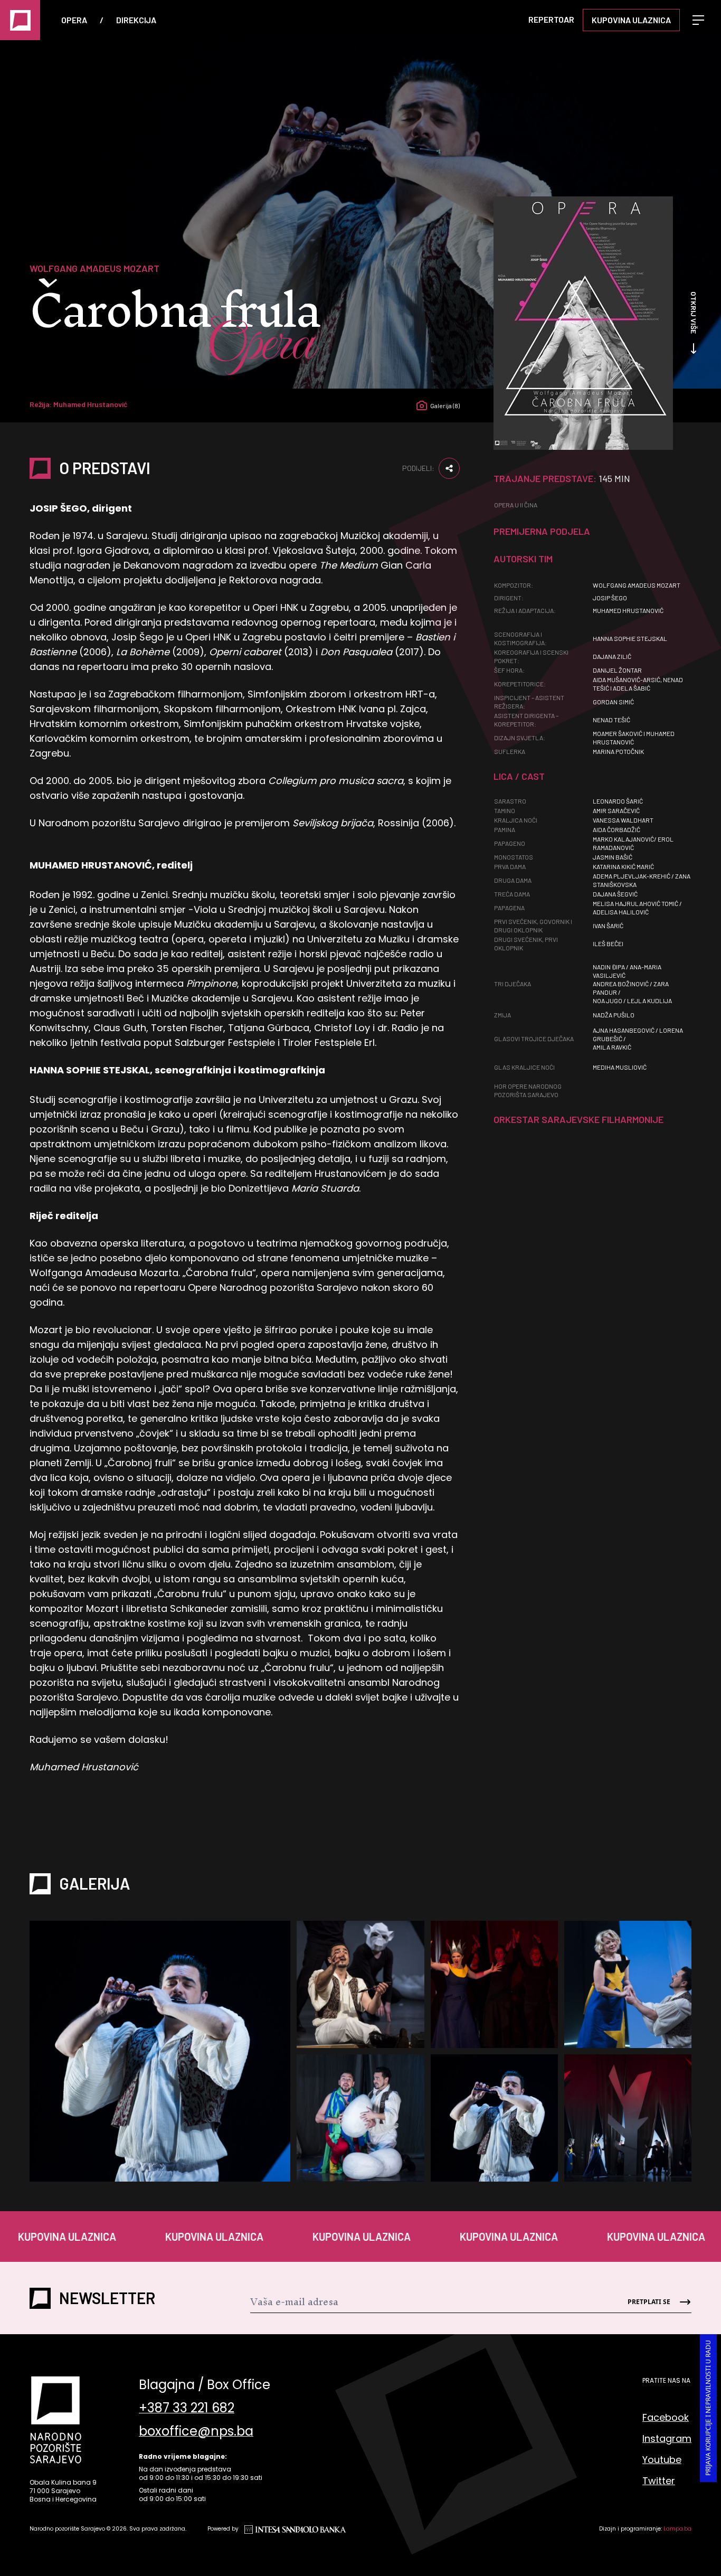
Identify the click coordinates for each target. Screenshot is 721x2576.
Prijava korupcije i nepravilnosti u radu (708, 2408)
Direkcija (136, 20)
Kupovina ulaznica (631, 20)
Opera (74, 20)
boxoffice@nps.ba (196, 2431)
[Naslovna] (20, 20)
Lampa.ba (677, 2529)
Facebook (666, 2417)
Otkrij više (694, 313)
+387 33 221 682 (187, 2408)
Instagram (667, 2438)
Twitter (659, 2481)
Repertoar (551, 19)
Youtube (662, 2460)
